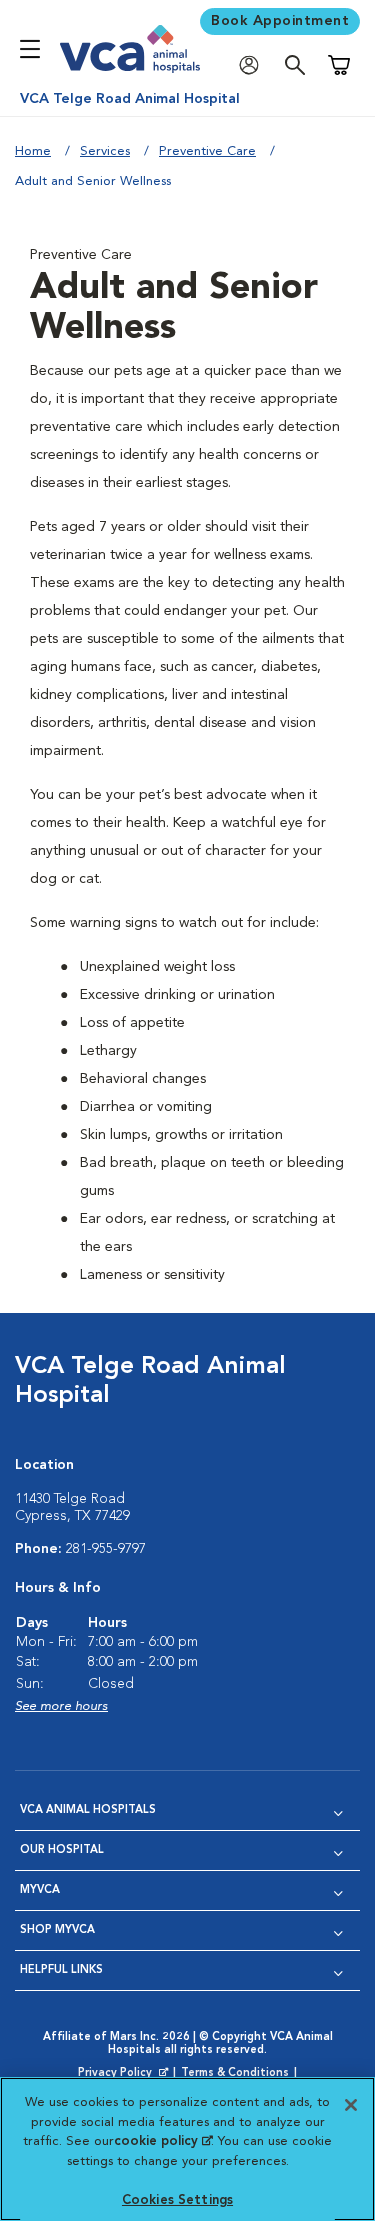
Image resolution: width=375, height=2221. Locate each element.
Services (105, 151)
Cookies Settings (177, 2200)
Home (33, 151)
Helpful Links (61, 1970)
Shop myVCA (57, 1930)
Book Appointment (280, 21)
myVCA (40, 1890)
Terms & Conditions (235, 2073)
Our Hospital (62, 1850)
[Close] (351, 2105)
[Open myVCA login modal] (254, 65)
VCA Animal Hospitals (88, 1810)
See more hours (61, 1706)
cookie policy (163, 2141)
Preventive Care (207, 151)
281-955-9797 (106, 1549)
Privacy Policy (125, 2074)
